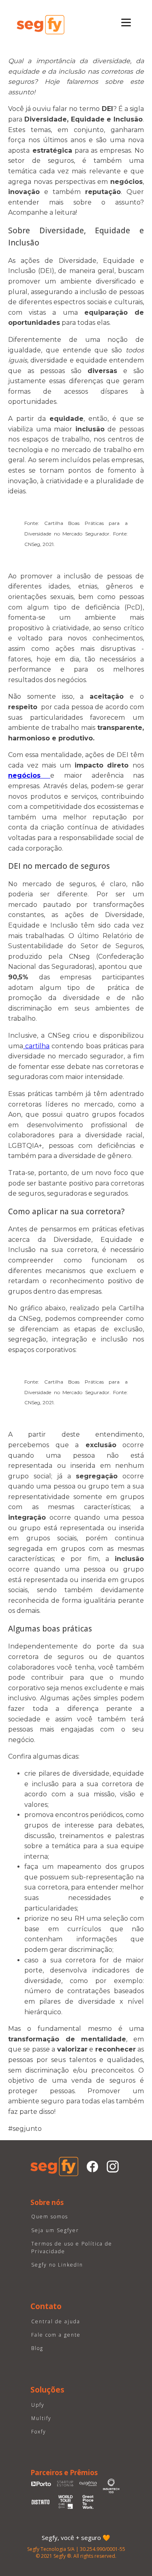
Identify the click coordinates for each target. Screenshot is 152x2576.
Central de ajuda (56, 2321)
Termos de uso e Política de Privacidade (72, 2248)
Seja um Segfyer (55, 2230)
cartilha (36, 1046)
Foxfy (39, 2432)
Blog (37, 2348)
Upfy (38, 2405)
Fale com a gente (56, 2335)
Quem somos (50, 2217)
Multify (41, 2418)
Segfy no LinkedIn (57, 2265)
